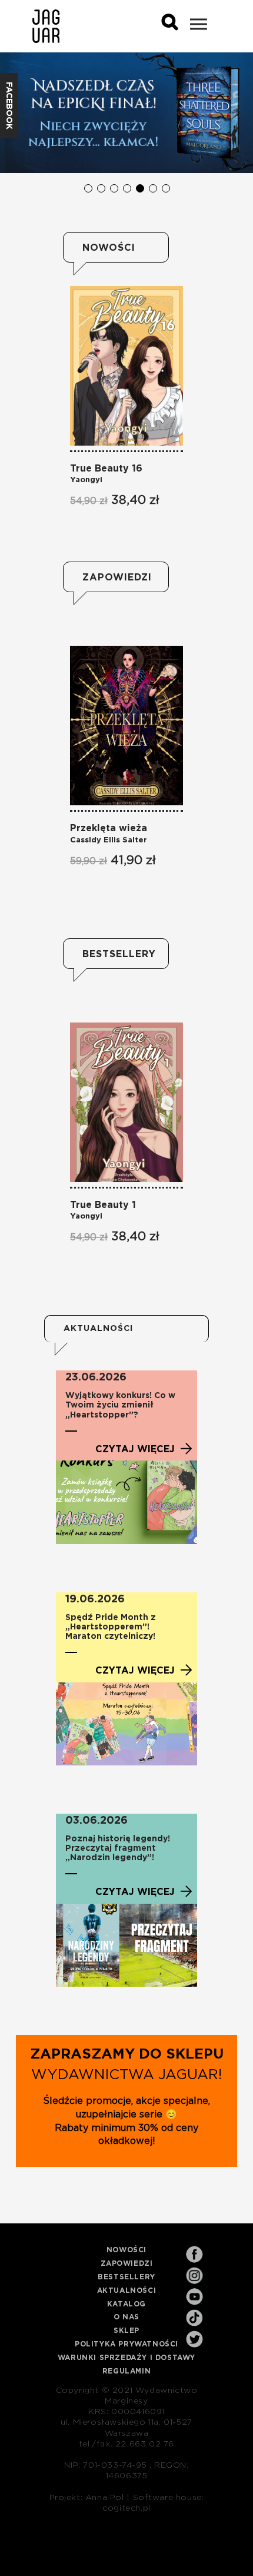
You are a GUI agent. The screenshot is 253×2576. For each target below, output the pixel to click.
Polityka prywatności (126, 2344)
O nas (126, 2317)
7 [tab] (165, 188)
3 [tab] (114, 188)
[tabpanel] (126, 113)
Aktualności (127, 2290)
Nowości (109, 248)
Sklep (126, 2331)
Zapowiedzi (116, 577)
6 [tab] (152, 188)
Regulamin (126, 2371)
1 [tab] (88, 188)
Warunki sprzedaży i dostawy (126, 2358)
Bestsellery (116, 954)
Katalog (126, 2304)
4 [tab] (126, 188)
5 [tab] (139, 188)
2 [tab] (101, 188)
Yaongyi (86, 480)
